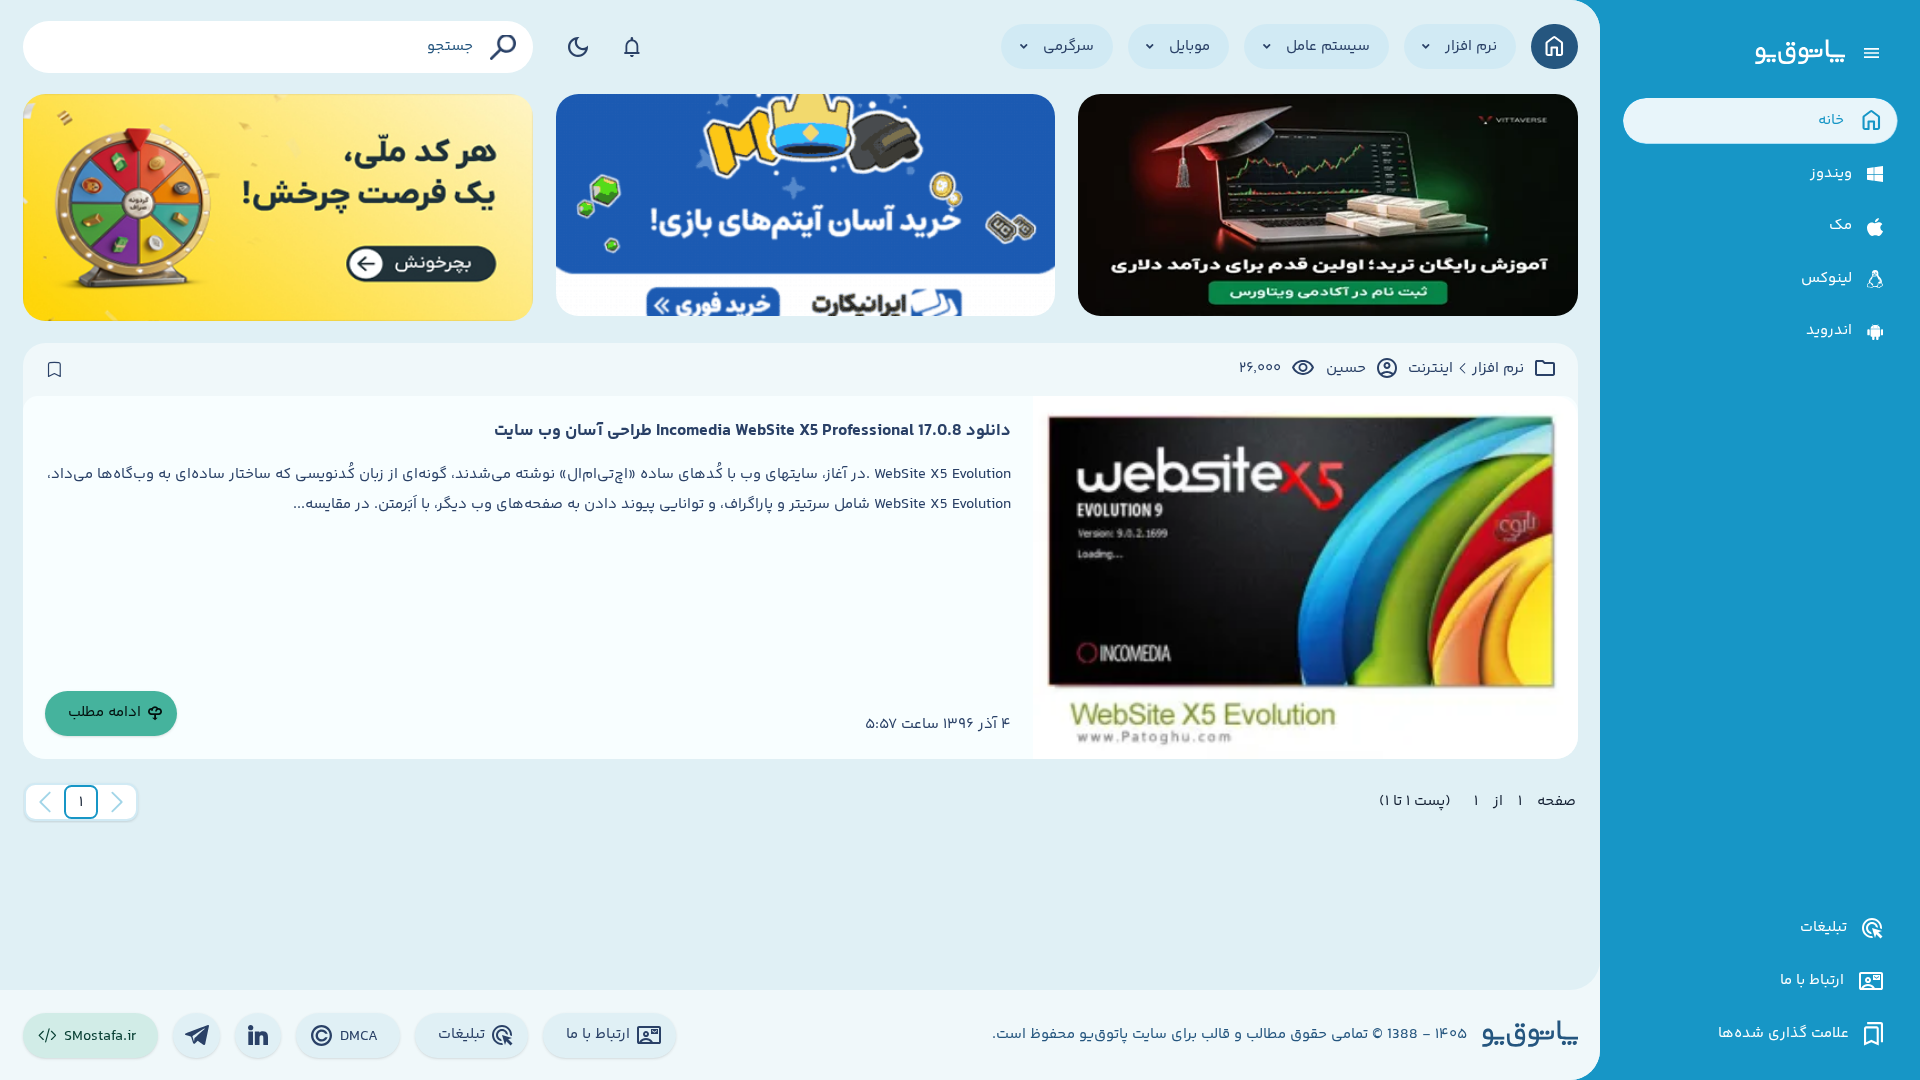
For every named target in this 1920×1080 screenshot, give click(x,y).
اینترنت (1430, 369)
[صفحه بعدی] (45, 802)
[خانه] (1554, 46)
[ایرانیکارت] (806, 207)
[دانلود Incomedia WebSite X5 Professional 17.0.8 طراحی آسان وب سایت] (1305, 577)
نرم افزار (1498, 369)
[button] (81, 802)
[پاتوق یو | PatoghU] (1800, 53)
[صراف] (278, 207)
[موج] (1328, 207)
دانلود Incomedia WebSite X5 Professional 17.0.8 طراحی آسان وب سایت (752, 431)
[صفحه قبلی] (117, 802)
